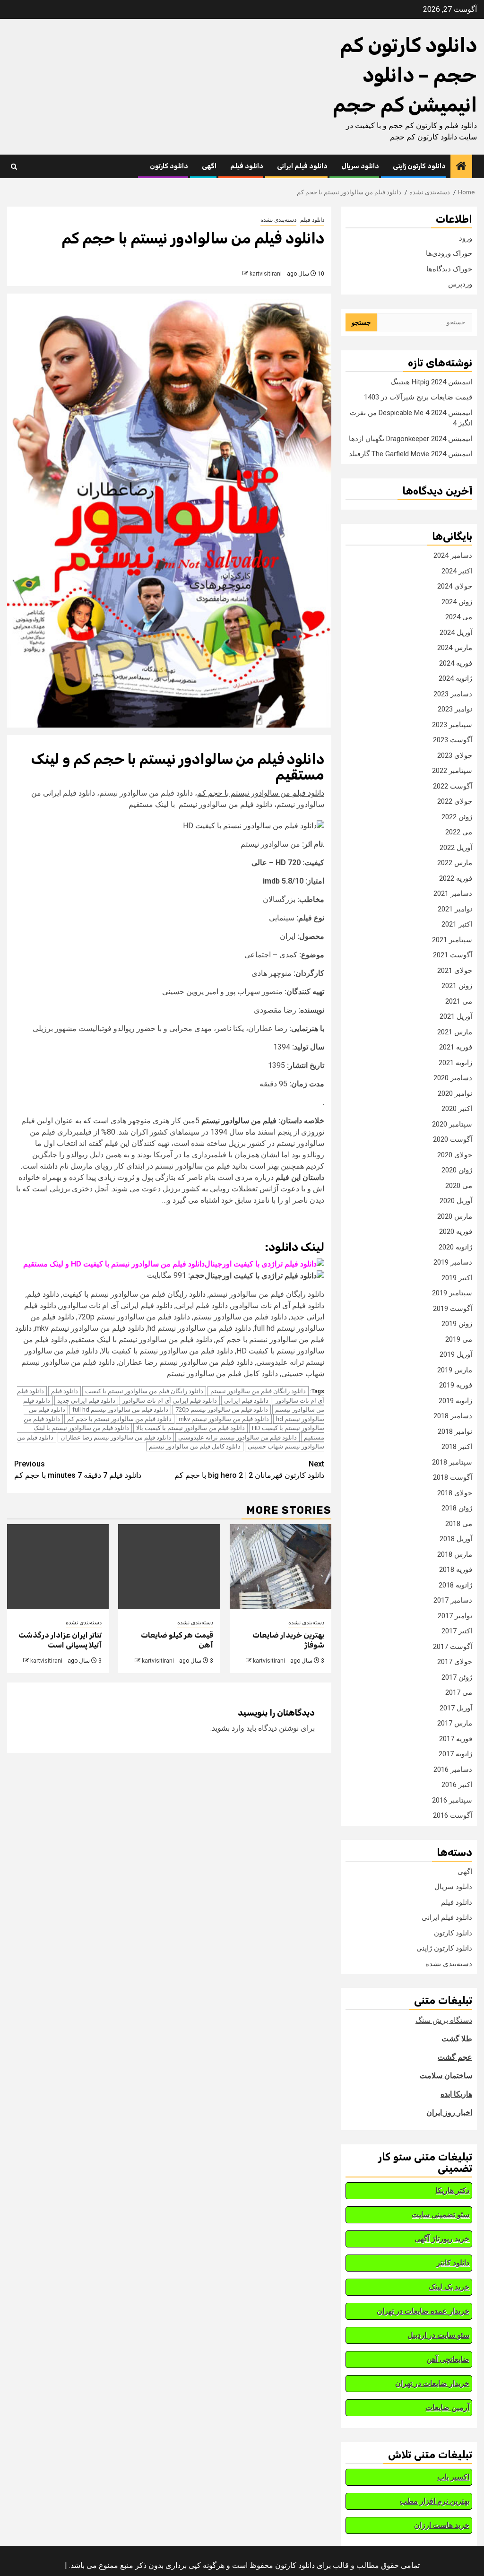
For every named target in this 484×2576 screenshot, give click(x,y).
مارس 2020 (455, 1216)
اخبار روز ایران (449, 2112)
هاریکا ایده (456, 2094)
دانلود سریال (360, 166)
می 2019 (459, 1339)
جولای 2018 (455, 1493)
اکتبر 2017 (457, 1631)
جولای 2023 (455, 755)
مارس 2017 (455, 1723)
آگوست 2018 (453, 1477)
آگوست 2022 (453, 786)
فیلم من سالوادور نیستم (238, 1121)
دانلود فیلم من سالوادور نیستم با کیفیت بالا (190, 1428)
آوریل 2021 (456, 1016)
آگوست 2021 (453, 955)
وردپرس (460, 284)
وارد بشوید (228, 1728)
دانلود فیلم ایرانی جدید (86, 1401)
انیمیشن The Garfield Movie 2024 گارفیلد (411, 454)
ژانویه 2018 (455, 1585)
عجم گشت (455, 2057)
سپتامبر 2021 (452, 940)
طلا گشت (457, 2039)
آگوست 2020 (453, 1139)
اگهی (209, 166)
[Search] (14, 167)
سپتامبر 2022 (452, 771)
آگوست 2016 (453, 1815)
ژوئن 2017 (457, 1677)
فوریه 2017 (456, 1739)
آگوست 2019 (453, 1309)
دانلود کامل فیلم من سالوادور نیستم (195, 1446)
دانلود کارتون (169, 166)
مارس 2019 (455, 1370)
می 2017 (459, 1692)
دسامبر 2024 (453, 555)
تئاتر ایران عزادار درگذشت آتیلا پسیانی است (60, 1640)
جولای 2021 (455, 971)
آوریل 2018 (456, 1539)
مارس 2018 (455, 1554)
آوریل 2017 (456, 1708)
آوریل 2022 (456, 848)
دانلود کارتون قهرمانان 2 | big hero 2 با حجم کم (249, 1470)
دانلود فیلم (247, 166)
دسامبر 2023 (453, 694)
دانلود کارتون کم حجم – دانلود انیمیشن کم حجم (405, 75)
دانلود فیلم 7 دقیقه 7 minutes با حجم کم (78, 1470)
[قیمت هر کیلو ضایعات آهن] (169, 1567)
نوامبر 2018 (455, 1431)
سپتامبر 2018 (452, 1462)
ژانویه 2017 (455, 1754)
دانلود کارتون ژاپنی (419, 166)
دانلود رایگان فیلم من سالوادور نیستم (258, 1391)
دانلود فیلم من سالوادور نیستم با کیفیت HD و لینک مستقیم (114, 1264)
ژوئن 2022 (457, 817)
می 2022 (459, 832)
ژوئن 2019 (457, 1324)
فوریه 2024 (456, 663)
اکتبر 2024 (457, 571)
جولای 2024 (455, 586)
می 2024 (459, 617)
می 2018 (459, 1524)
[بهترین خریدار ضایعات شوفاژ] (281, 1567)
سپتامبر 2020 (452, 1124)
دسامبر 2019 (453, 1262)
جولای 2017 (455, 1662)
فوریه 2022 (456, 878)
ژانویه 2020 (455, 1247)
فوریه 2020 (456, 1232)
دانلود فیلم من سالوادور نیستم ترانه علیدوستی (238, 1437)
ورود (466, 238)
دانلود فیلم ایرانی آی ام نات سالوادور (170, 1401)
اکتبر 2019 (457, 1278)
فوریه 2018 (456, 1570)
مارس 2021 (455, 1032)
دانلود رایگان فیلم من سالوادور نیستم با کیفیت (144, 1391)
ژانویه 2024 (455, 678)
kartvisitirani (266, 274)
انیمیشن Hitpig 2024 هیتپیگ (431, 382)
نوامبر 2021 (455, 909)
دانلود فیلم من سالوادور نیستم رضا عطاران (116, 1437)
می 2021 (459, 1001)
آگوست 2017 (453, 1647)
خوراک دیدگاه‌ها (449, 269)
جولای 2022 (455, 801)
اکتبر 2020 (457, 1109)
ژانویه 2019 (455, 1401)
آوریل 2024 (456, 633)
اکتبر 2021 (457, 924)
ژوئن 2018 (457, 1508)
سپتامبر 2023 (452, 725)
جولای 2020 (455, 1155)
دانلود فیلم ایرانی (302, 166)
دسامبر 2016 (453, 1769)
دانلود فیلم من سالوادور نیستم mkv (224, 1419)
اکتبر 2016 (457, 1785)
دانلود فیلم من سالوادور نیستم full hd (120, 1409)
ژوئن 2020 (457, 1170)
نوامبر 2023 (455, 709)
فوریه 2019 (456, 1385)
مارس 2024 (455, 648)
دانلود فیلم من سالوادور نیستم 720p (222, 1409)
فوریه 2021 (456, 1047)
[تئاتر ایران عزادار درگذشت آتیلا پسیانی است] (58, 1567)
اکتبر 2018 (457, 1447)
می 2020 (459, 1186)
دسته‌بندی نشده (278, 220)
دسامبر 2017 (453, 1600)
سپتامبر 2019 (452, 1293)
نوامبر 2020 (455, 1093)
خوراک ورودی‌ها (449, 253)
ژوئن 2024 (457, 602)
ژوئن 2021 (457, 986)
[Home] (461, 167)
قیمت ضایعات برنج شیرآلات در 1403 (418, 397)
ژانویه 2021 (455, 1063)
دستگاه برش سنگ (444, 2020)
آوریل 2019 (456, 1354)
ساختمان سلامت (446, 2076)
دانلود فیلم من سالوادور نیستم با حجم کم (261, 793)
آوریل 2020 (456, 1201)
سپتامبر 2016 (452, 1800)
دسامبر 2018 (453, 1416)
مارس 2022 (455, 863)
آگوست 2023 (453, 740)
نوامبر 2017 (455, 1616)
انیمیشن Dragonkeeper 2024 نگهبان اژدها (411, 439)
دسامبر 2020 (453, 1078)
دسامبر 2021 (453, 893)
